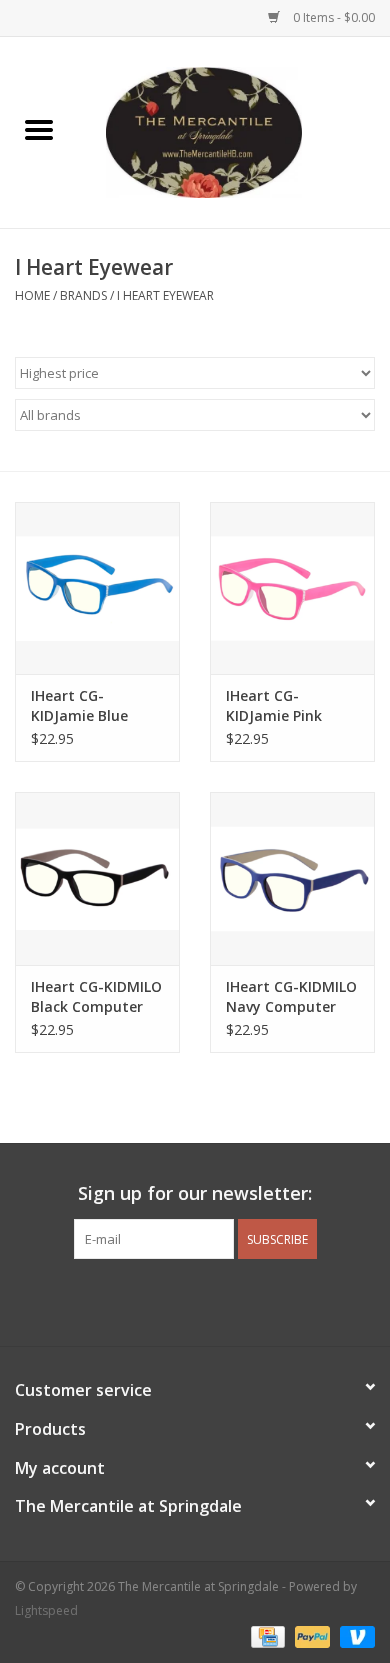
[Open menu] (39, 129)
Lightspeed (46, 1610)
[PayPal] (310, 1635)
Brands (83, 295)
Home (32, 295)
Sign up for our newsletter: (195, 1193)
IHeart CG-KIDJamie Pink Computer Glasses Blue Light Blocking (292, 706)
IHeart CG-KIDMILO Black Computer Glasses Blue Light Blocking (96, 997)
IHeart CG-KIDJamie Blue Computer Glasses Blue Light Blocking (97, 706)
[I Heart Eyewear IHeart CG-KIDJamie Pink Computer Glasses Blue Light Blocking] (292, 588)
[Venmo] (354, 1635)
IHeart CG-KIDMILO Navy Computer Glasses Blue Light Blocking (291, 997)
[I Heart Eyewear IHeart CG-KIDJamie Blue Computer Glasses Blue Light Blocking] (97, 588)
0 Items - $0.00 (332, 17)
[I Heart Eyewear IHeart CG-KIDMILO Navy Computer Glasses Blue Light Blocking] (292, 878)
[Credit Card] (266, 1635)
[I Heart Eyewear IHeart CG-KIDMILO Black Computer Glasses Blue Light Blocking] (97, 878)
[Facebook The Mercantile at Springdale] (159, 1300)
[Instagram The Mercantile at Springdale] (231, 1300)
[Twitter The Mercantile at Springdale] (195, 1300)
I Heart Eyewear (165, 295)
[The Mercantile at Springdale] (234, 130)
